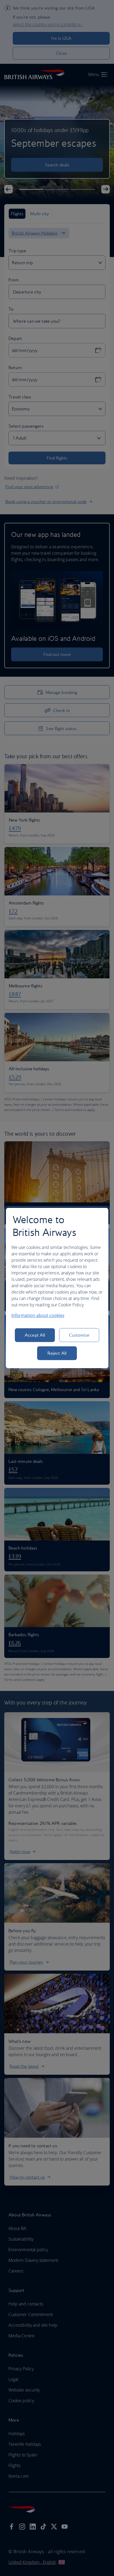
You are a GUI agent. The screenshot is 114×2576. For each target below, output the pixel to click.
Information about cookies (38, 1315)
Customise (79, 1335)
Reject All (57, 1353)
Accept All (35, 1335)
